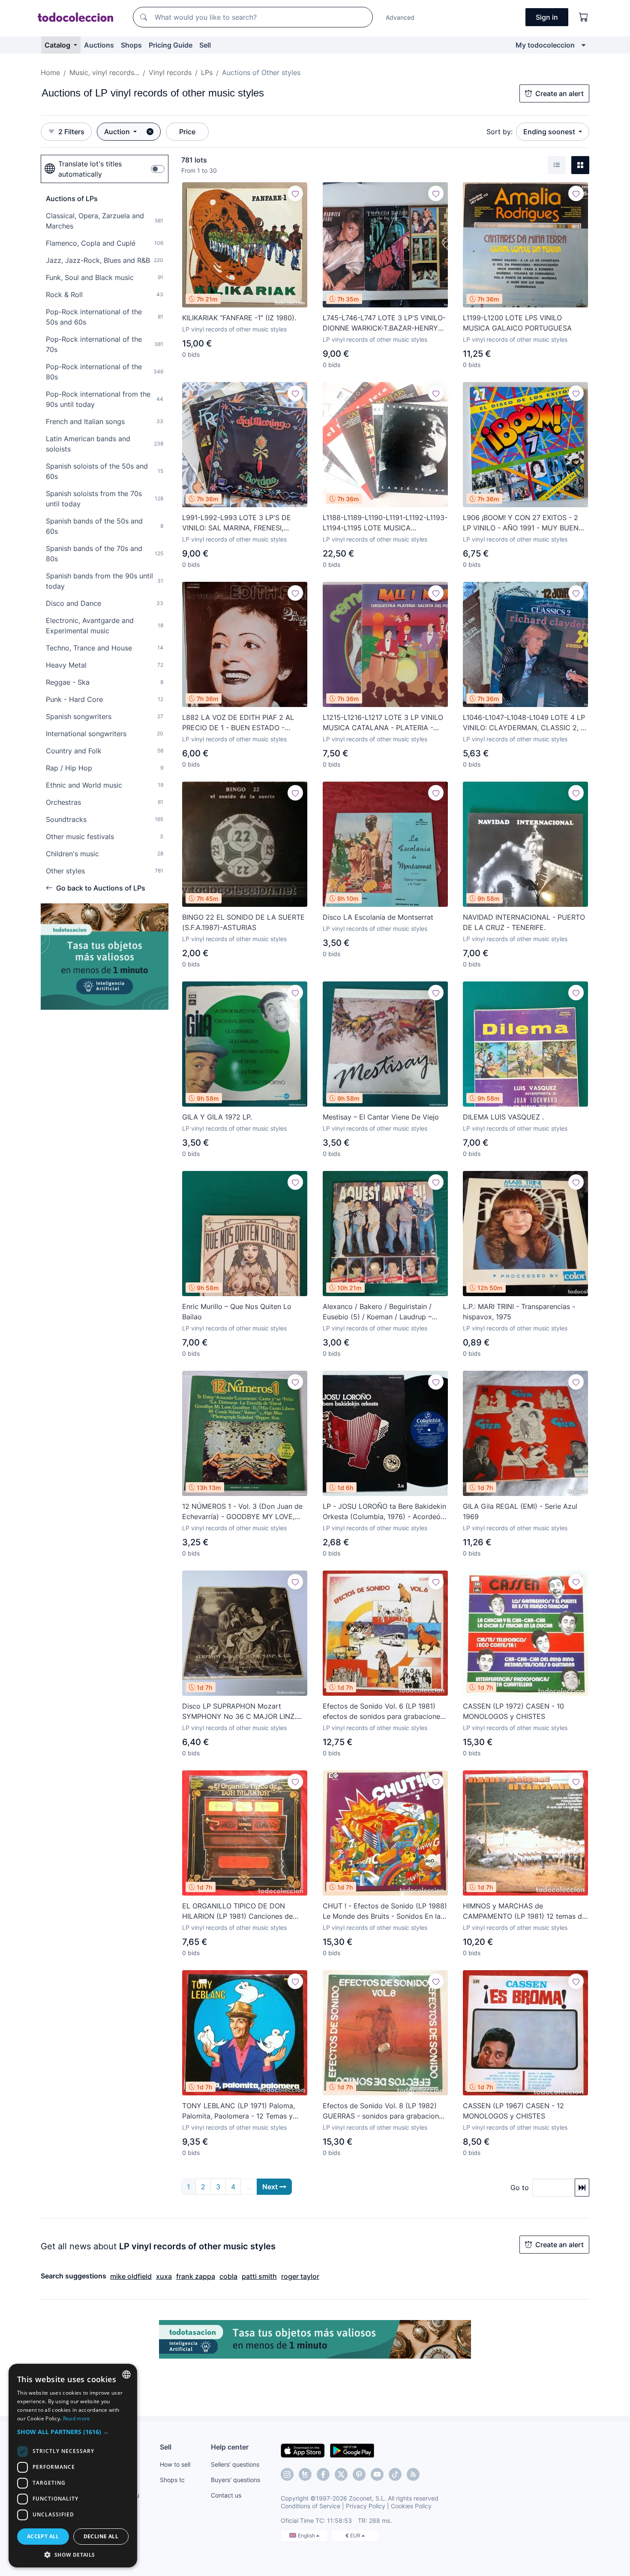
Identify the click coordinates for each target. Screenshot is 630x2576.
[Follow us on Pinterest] (359, 2474)
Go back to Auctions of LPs (101, 888)
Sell (205, 45)
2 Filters (71, 132)
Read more (77, 2418)
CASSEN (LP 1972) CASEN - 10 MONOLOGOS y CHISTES (513, 1711)
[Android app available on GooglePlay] (352, 2450)
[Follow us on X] (341, 2474)
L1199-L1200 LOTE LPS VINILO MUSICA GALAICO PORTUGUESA (517, 323)
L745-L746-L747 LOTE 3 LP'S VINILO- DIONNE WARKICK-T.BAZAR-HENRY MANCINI (384, 323)
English (307, 2535)
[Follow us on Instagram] (287, 2474)
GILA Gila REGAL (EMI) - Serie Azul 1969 (520, 1511)
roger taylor (300, 2276)
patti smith (259, 2276)
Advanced (400, 17)
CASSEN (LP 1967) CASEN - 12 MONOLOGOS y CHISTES (513, 2111)
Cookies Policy (411, 2506)
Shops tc (172, 2480)
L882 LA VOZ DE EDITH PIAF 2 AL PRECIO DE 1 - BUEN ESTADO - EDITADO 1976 (238, 723)
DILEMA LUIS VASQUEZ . (503, 1117)
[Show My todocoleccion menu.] (583, 45)
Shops (131, 45)
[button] (73, 2432)
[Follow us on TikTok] (395, 2474)
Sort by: (499, 132)
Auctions (99, 45)
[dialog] (73, 2466)
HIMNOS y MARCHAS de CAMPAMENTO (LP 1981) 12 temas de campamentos (524, 1911)
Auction (118, 132)
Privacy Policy (366, 2506)
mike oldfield (131, 2276)
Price (187, 132)
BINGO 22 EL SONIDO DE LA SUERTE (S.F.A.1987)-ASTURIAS (243, 922)
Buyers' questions (235, 2480)
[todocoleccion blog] (413, 2474)
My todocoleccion (545, 45)
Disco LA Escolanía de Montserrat (378, 917)
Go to (520, 2188)
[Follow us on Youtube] (377, 2474)
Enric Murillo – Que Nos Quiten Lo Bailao (237, 1312)
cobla (228, 2276)
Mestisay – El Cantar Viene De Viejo (381, 1117)
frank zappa (196, 2276)
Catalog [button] (58, 45)
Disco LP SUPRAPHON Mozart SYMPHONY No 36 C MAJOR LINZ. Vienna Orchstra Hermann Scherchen (242, 1712)
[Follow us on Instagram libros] (305, 2474)
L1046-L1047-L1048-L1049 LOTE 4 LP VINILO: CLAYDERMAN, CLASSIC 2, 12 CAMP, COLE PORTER (525, 723)
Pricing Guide (171, 45)
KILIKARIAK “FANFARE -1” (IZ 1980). (239, 318)
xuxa (164, 2276)
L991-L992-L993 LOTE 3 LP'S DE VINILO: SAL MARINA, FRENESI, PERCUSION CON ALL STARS (237, 523)
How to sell (175, 2464)
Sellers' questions (235, 2464)
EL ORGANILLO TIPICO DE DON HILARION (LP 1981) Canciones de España (237, 1911)
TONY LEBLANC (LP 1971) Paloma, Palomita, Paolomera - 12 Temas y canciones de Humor (238, 2111)
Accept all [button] (43, 2536)
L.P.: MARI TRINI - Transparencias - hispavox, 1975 (519, 1312)
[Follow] (295, 193)
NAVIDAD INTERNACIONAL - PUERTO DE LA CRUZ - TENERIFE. (524, 922)
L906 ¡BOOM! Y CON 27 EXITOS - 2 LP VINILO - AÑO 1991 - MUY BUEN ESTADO (521, 523)
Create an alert (559, 93)
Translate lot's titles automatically (90, 169)
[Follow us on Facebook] (323, 2474)
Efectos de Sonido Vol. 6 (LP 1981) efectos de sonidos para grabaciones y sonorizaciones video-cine (383, 1712)
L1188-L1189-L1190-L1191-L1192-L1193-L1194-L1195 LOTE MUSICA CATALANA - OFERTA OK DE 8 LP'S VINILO (385, 523)
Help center (230, 2447)
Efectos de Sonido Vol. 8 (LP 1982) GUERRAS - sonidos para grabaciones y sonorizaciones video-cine (384, 2111)
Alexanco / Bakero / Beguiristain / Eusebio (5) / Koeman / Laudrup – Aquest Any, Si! (377, 1312)
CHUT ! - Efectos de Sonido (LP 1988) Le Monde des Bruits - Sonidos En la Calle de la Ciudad (385, 1911)
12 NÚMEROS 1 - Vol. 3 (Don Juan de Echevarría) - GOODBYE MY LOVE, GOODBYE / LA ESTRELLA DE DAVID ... (242, 1512)
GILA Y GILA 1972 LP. (217, 1117)
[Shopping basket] (584, 17)
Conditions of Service (310, 2506)
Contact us (226, 2495)
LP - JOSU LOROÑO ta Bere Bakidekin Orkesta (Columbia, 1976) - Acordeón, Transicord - (384, 1512)
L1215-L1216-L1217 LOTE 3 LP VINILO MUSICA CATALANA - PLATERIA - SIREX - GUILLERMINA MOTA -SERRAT (385, 723)
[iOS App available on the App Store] (303, 2450)
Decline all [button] (101, 2536)
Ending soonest (550, 132)
